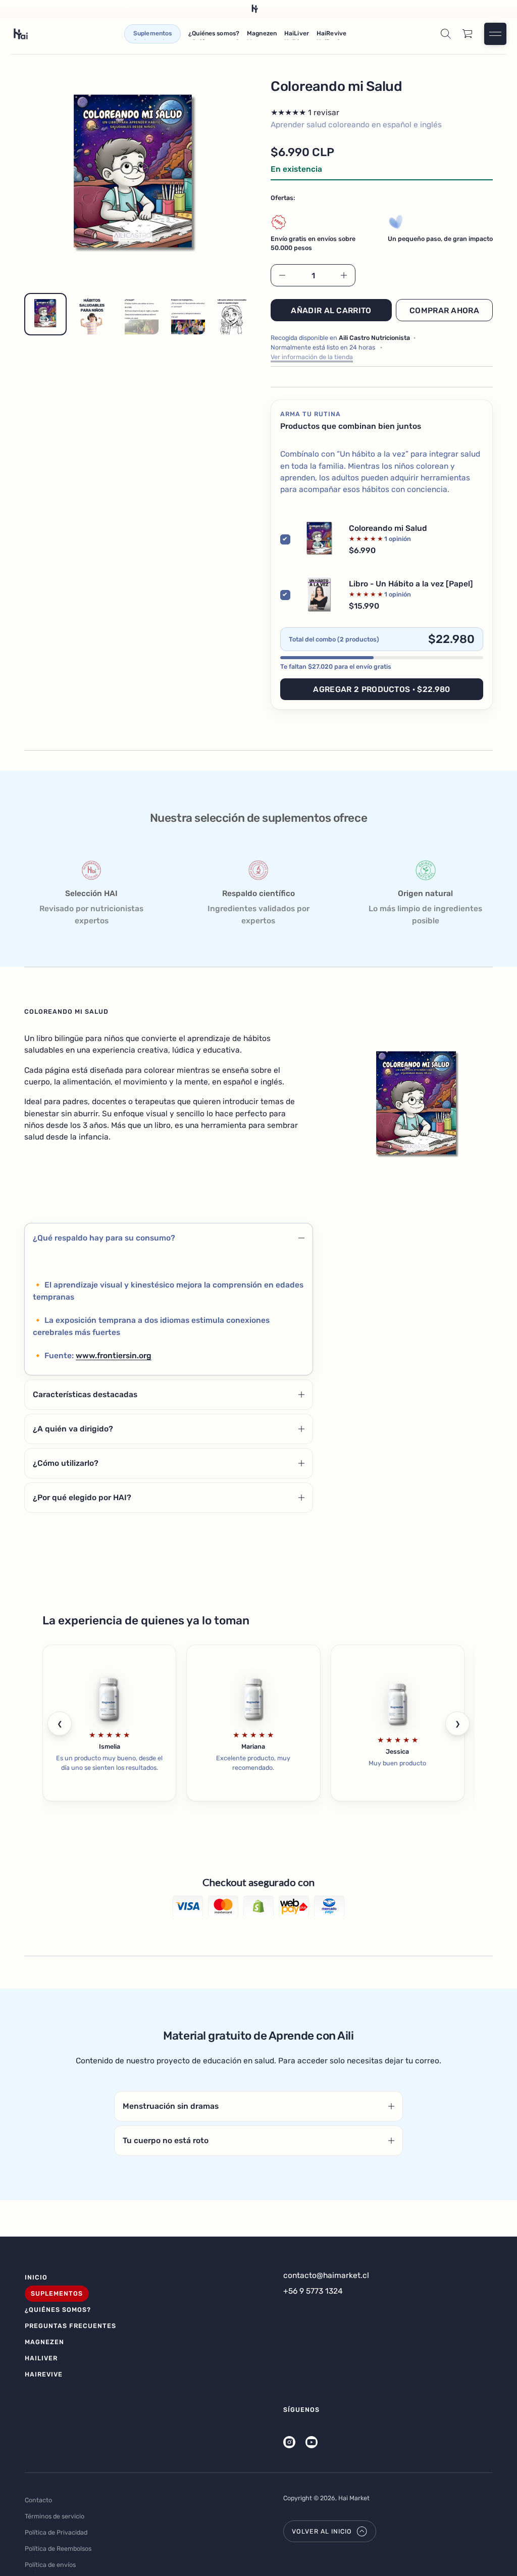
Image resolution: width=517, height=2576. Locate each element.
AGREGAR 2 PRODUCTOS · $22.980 (381, 689)
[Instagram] (289, 2442)
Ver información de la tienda (312, 357)
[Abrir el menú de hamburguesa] (495, 34)
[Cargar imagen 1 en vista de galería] (45, 314)
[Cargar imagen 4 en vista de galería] (185, 314)
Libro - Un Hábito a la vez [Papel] (411, 584)
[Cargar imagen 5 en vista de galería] (231, 314)
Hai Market (354, 2498)
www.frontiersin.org (114, 1355)
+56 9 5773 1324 (313, 2291)
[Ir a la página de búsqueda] (446, 34)
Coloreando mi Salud (388, 528)
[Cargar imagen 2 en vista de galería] (92, 314)
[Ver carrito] (468, 34)
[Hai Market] (21, 34)
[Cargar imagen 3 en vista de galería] (138, 314)
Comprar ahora (444, 310)
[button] (446, 34)
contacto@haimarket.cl (326, 2275)
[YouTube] (312, 2442)
